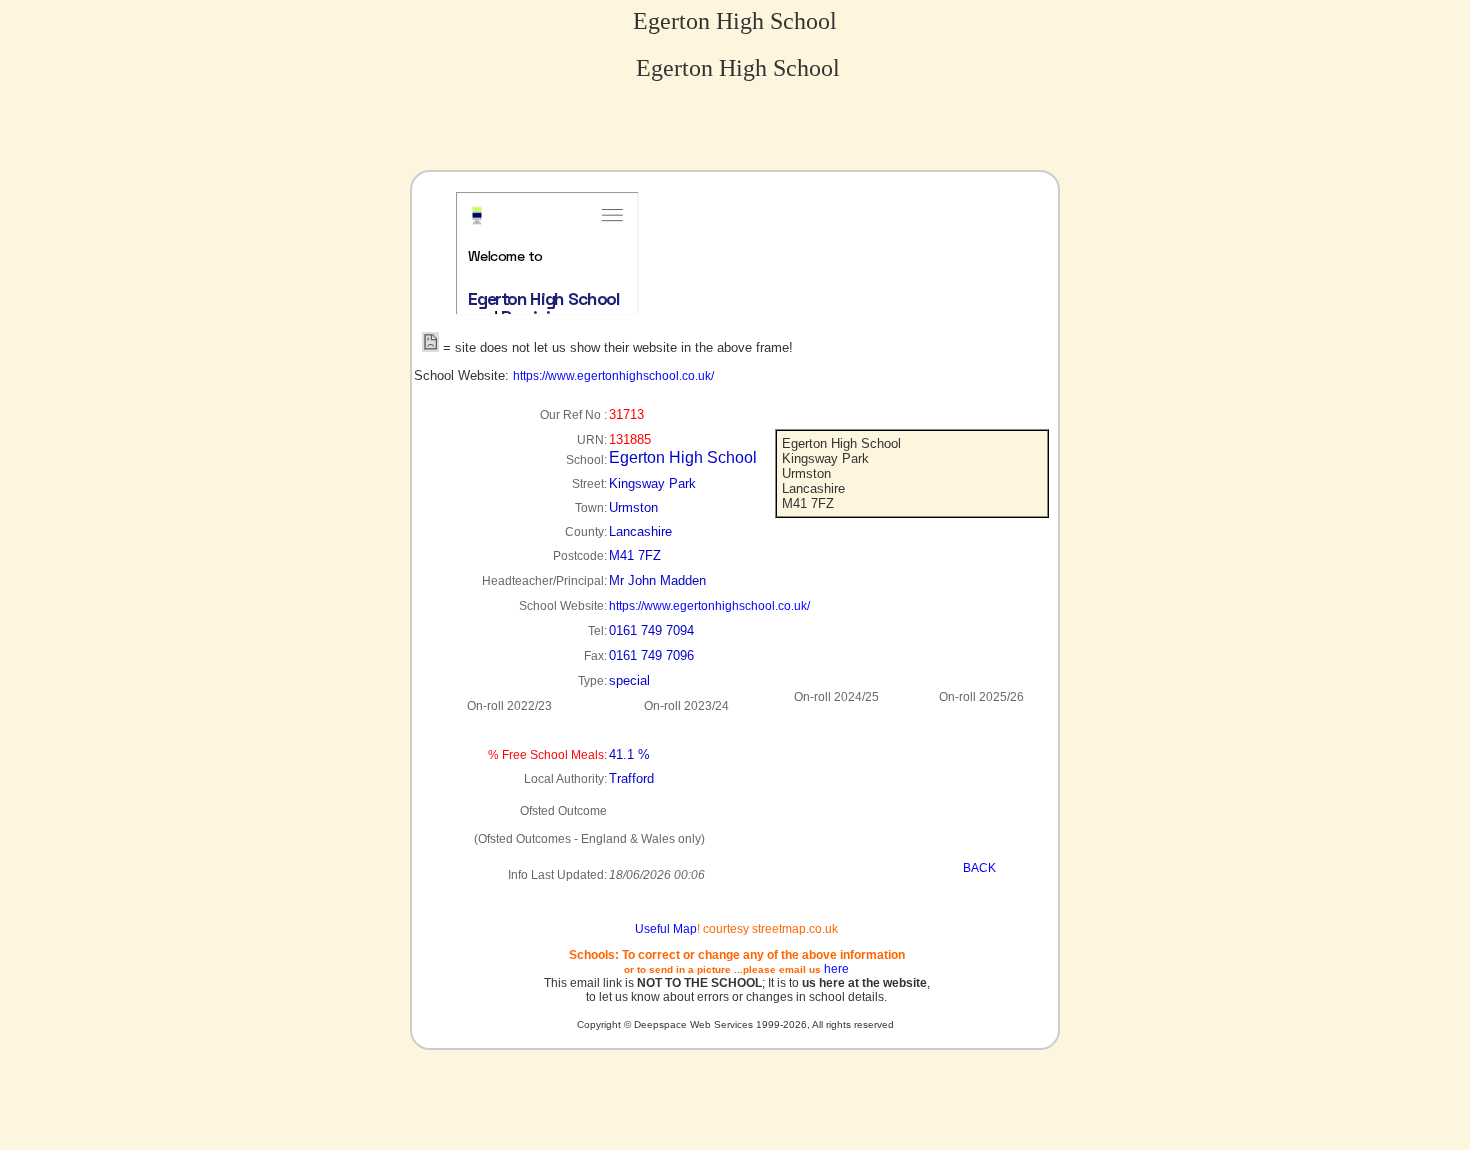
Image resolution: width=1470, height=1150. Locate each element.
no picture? (590, 306)
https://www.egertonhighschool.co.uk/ (613, 376)
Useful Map (666, 929)
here (836, 969)
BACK (979, 868)
